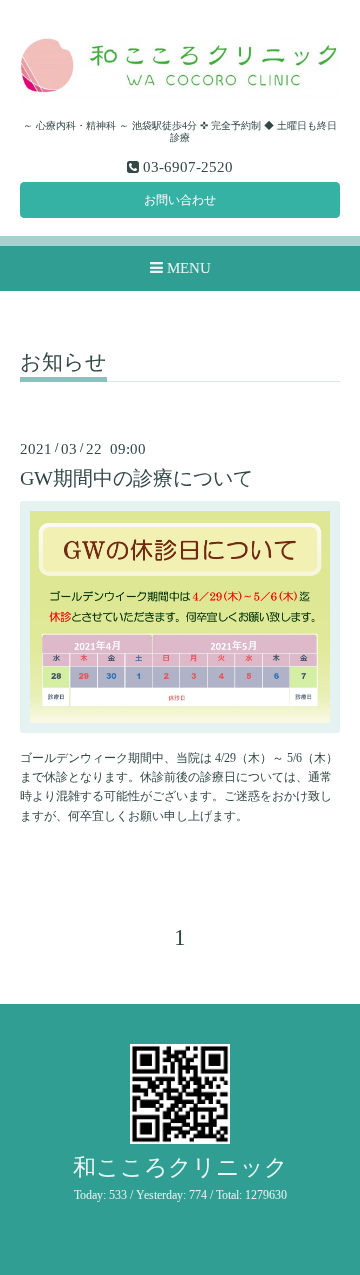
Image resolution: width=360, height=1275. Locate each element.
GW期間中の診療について (136, 478)
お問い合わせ (180, 200)
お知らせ (63, 363)
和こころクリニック (180, 1167)
